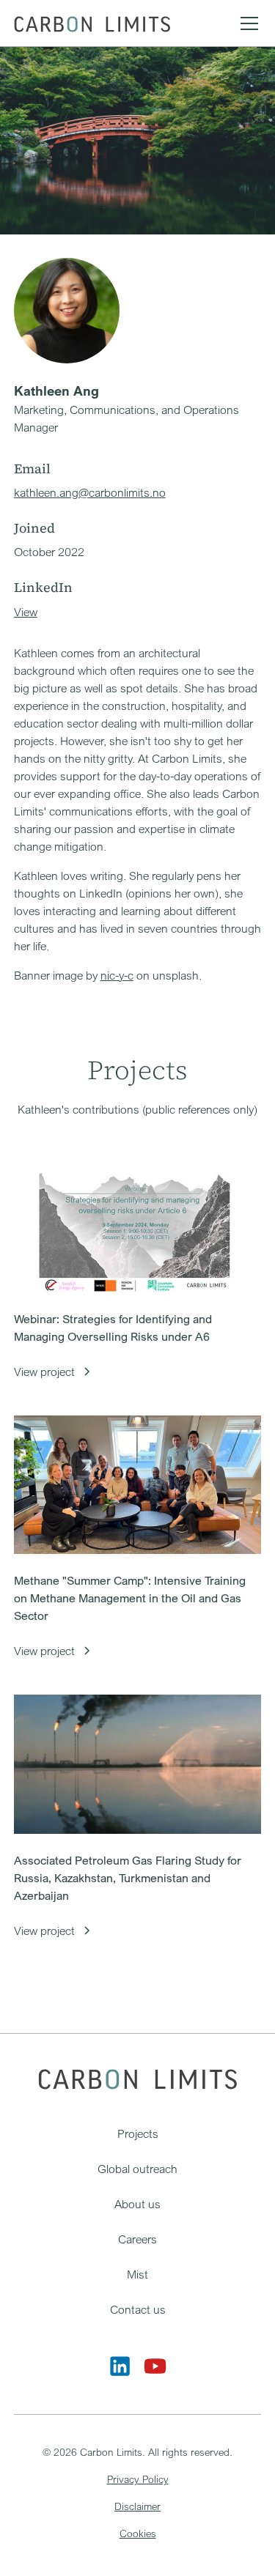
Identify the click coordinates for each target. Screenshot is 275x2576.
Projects (138, 2133)
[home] (92, 23)
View (26, 612)
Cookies (138, 2533)
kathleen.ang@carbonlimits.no (90, 492)
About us (137, 2204)
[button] (246, 23)
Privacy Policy (138, 2479)
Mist (137, 2274)
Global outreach (137, 2169)
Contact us (138, 2309)
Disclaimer (137, 2506)
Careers (137, 2239)
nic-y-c (117, 975)
